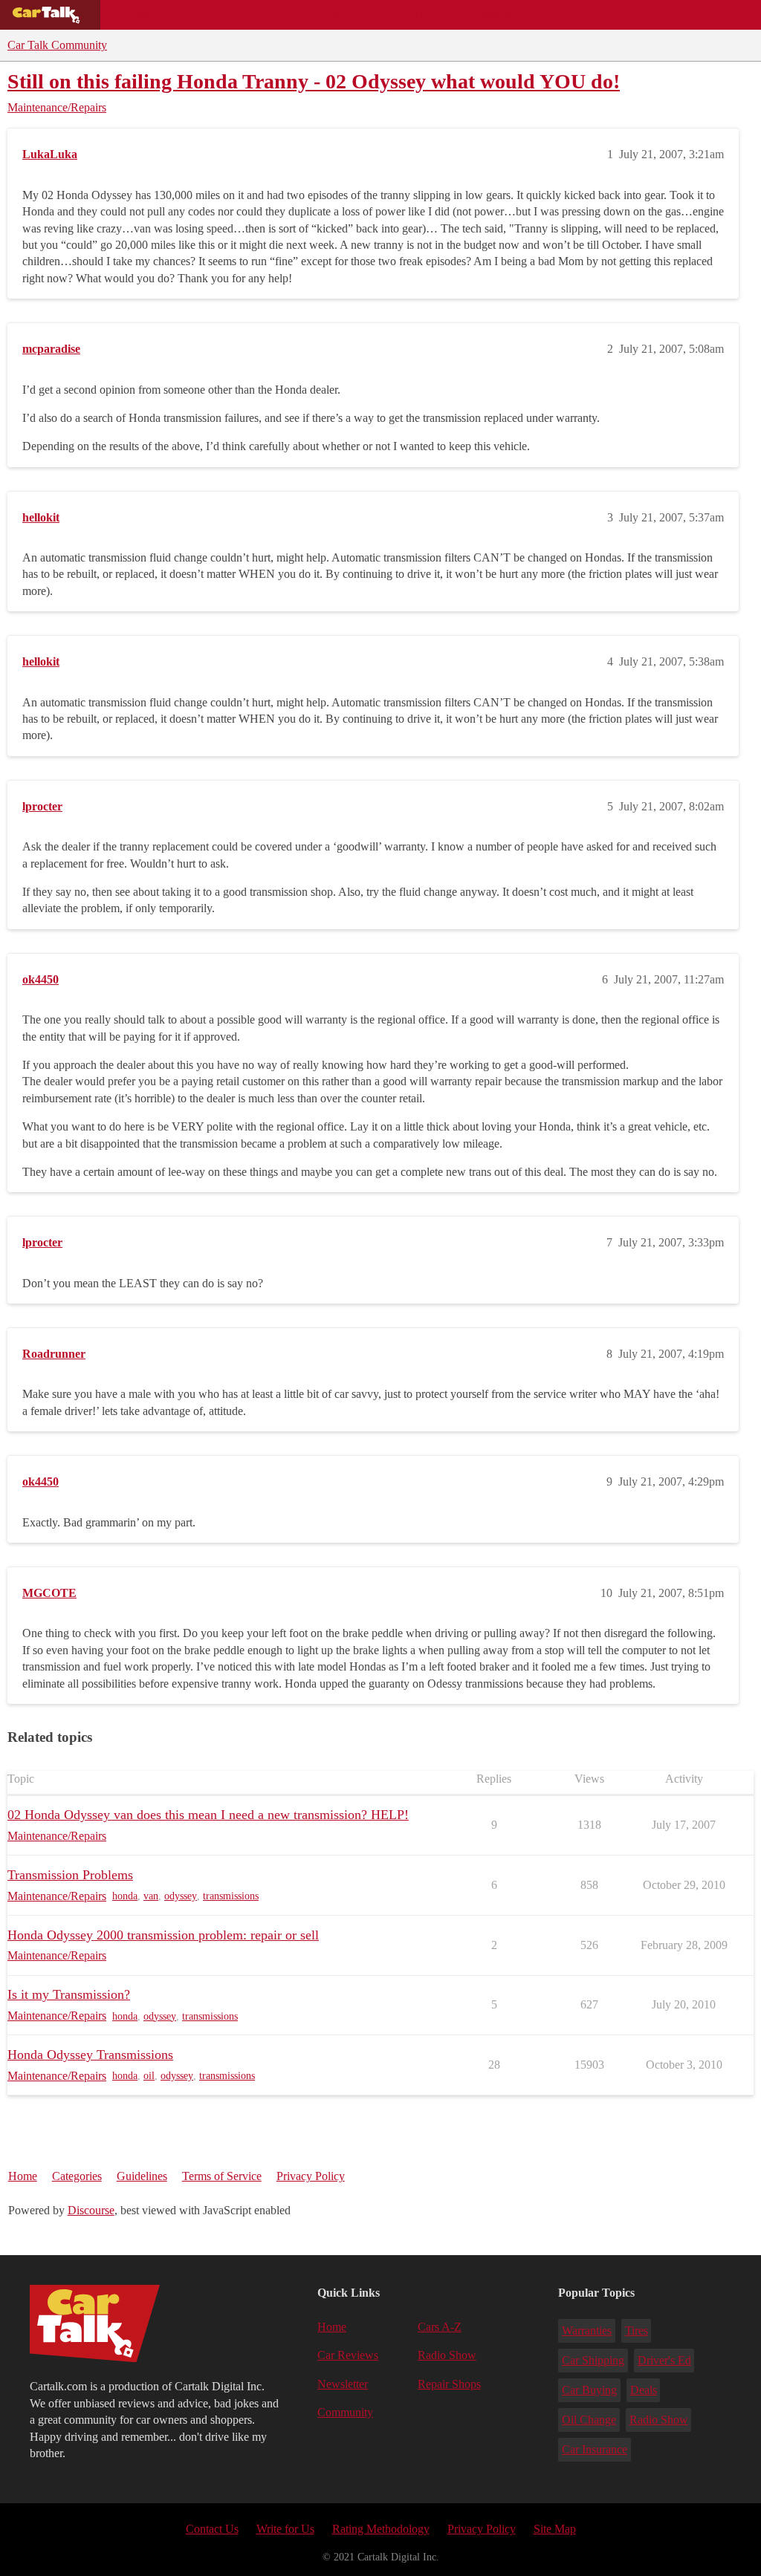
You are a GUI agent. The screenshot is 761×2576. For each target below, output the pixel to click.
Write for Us (285, 2529)
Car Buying (589, 2390)
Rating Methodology (381, 2529)
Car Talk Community (57, 45)
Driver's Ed (664, 2360)
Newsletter (343, 2384)
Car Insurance (595, 2449)
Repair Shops (406, 15)
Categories (77, 2176)
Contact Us (212, 2529)
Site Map (555, 2529)
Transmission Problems (70, 1875)
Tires (637, 2331)
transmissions (231, 1896)
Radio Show (447, 2355)
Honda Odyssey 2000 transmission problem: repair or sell (163, 1935)
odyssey (181, 1896)
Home (23, 2176)
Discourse (91, 2210)
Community (498, 15)
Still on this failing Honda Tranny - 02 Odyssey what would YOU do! (314, 81)
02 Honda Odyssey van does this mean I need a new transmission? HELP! (208, 1815)
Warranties (587, 2331)
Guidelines (142, 2176)
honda (125, 1896)
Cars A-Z (578, 15)
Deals (235, 15)
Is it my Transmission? (69, 1994)
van (151, 1896)
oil (149, 2076)
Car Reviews (311, 15)
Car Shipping (593, 2360)
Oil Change (589, 2420)
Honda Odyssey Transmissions (90, 2055)
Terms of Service (222, 2176)
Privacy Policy (311, 2176)
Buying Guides (153, 15)
